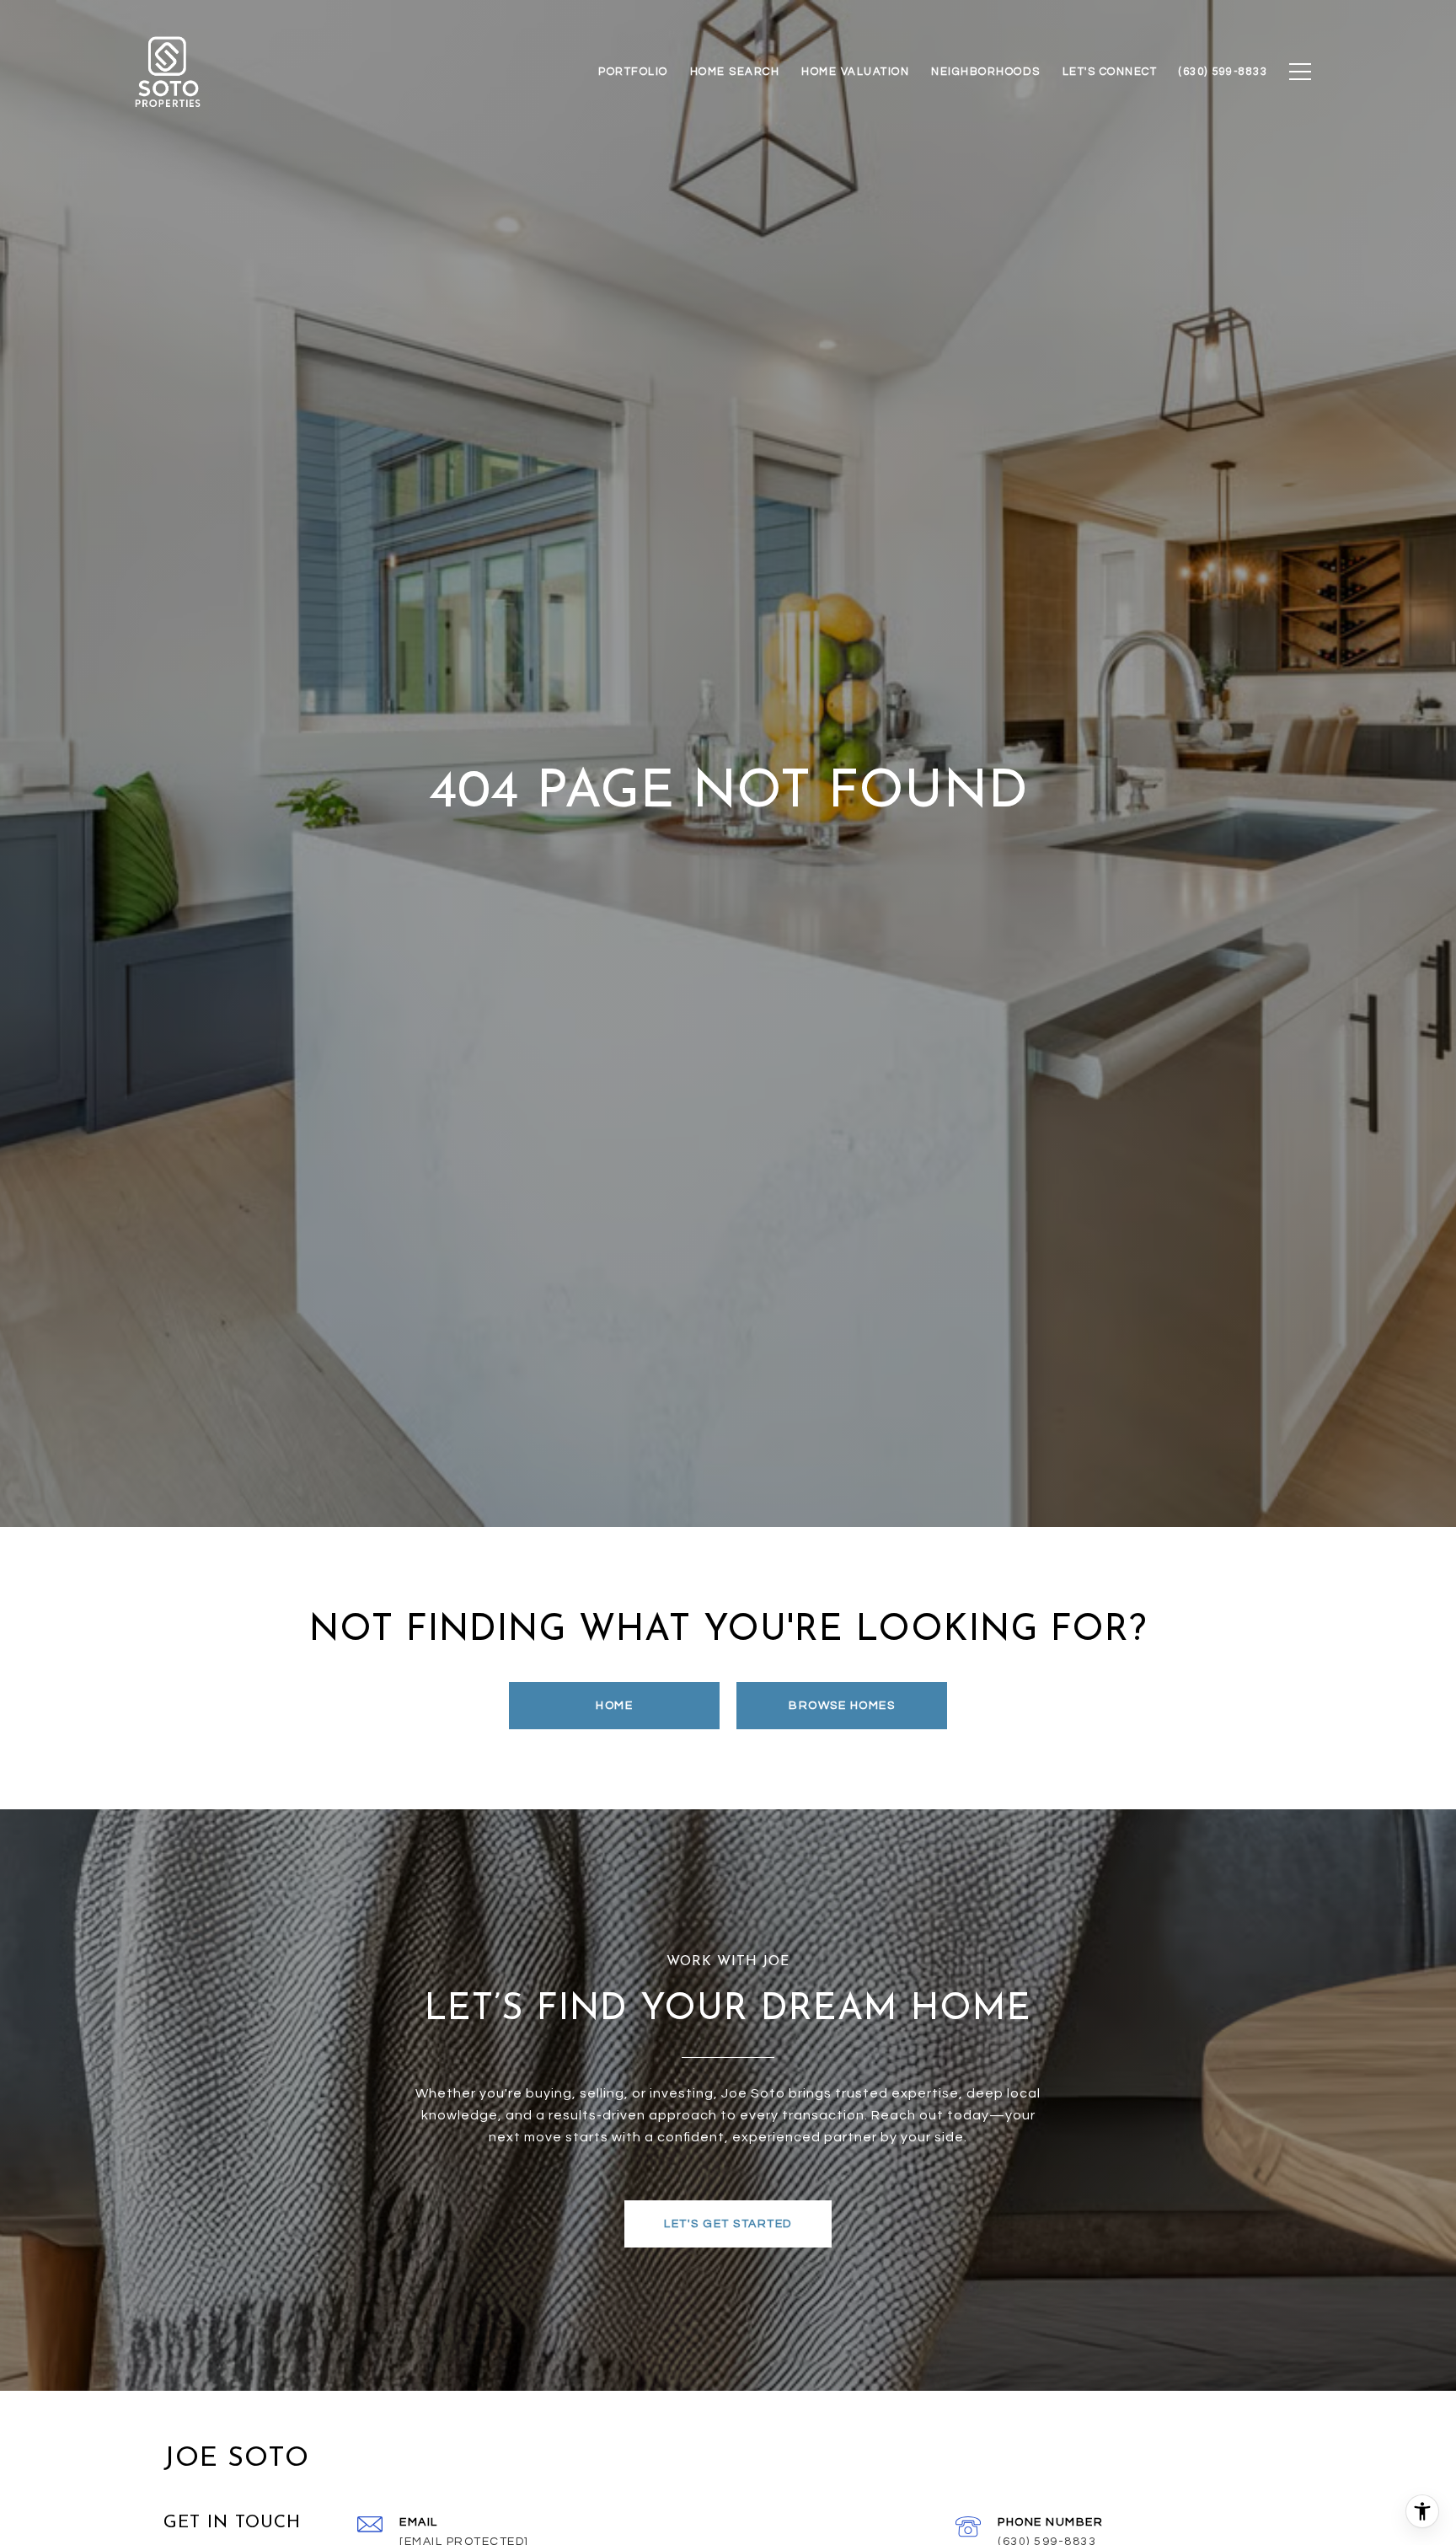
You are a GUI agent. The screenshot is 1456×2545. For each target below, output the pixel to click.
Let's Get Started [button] (728, 2224)
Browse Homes (842, 1706)
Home (614, 1706)
